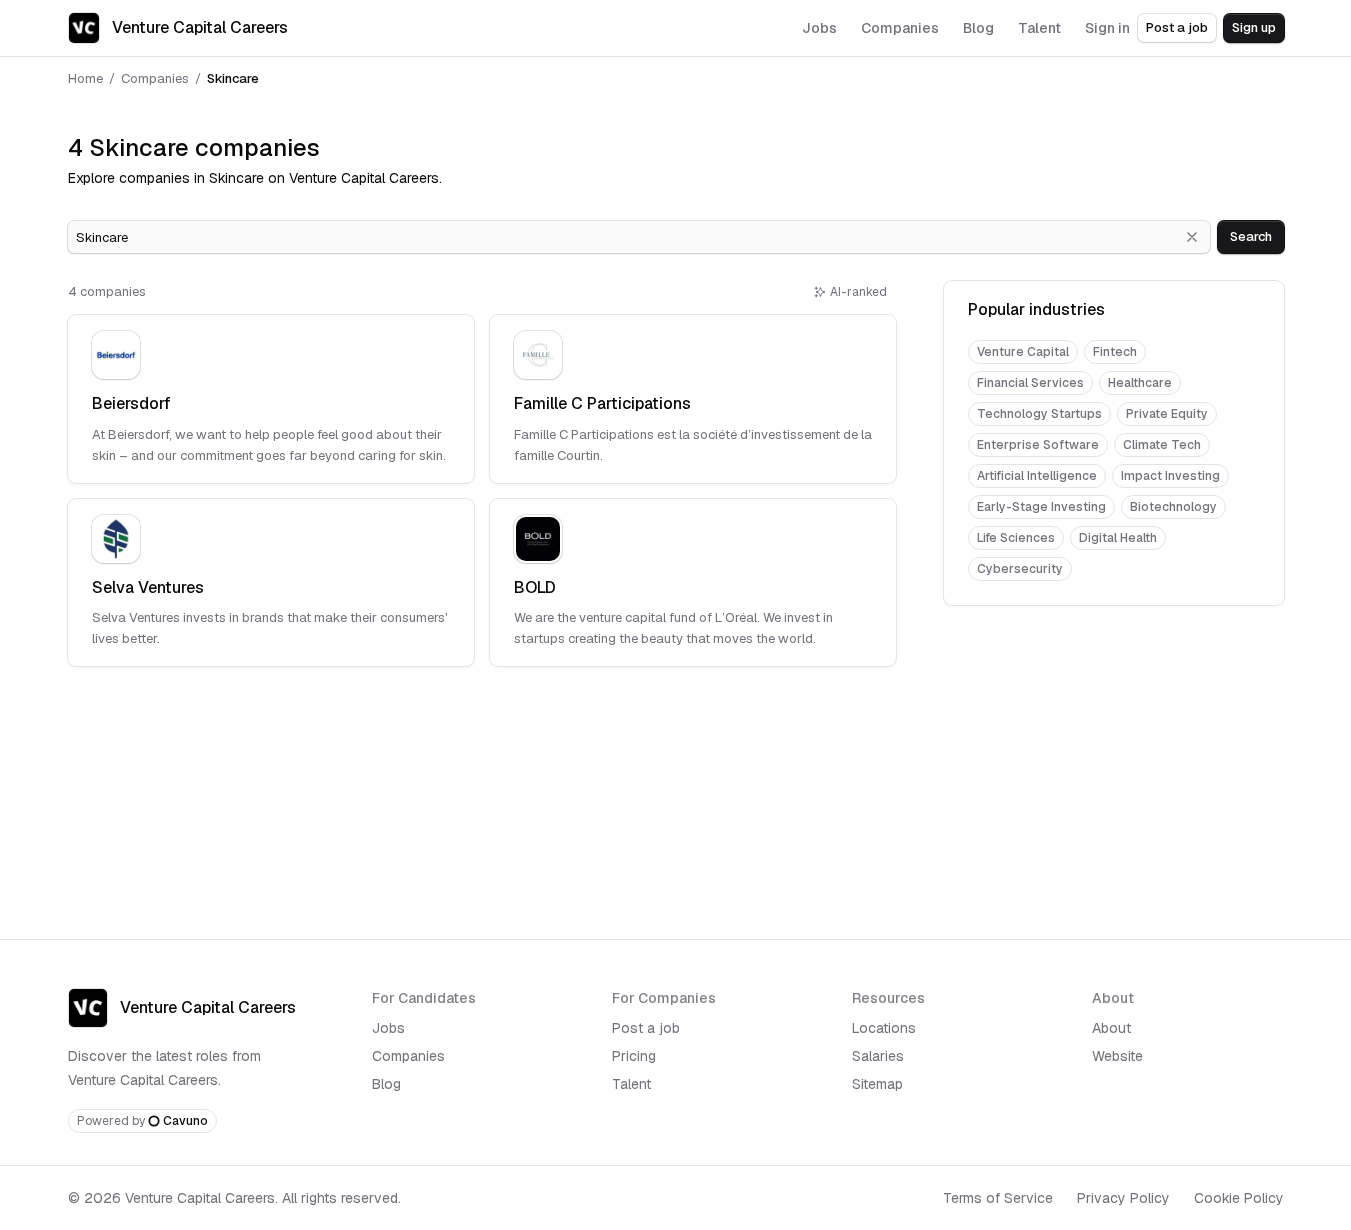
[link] (271, 398)
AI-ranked (858, 292)
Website (1117, 1056)
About (1111, 1028)
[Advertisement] (1114, 750)
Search (1251, 236)
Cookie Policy (1239, 1198)
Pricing (634, 1056)
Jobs (388, 1028)
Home (85, 78)
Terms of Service (998, 1198)
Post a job (1177, 27)
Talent (631, 1084)
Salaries (878, 1056)
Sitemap (877, 1084)
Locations (884, 1028)
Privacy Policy (1123, 1198)
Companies (155, 78)
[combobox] (639, 237)
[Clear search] (1192, 237)
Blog (386, 1084)
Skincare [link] (233, 78)
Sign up (1254, 27)
